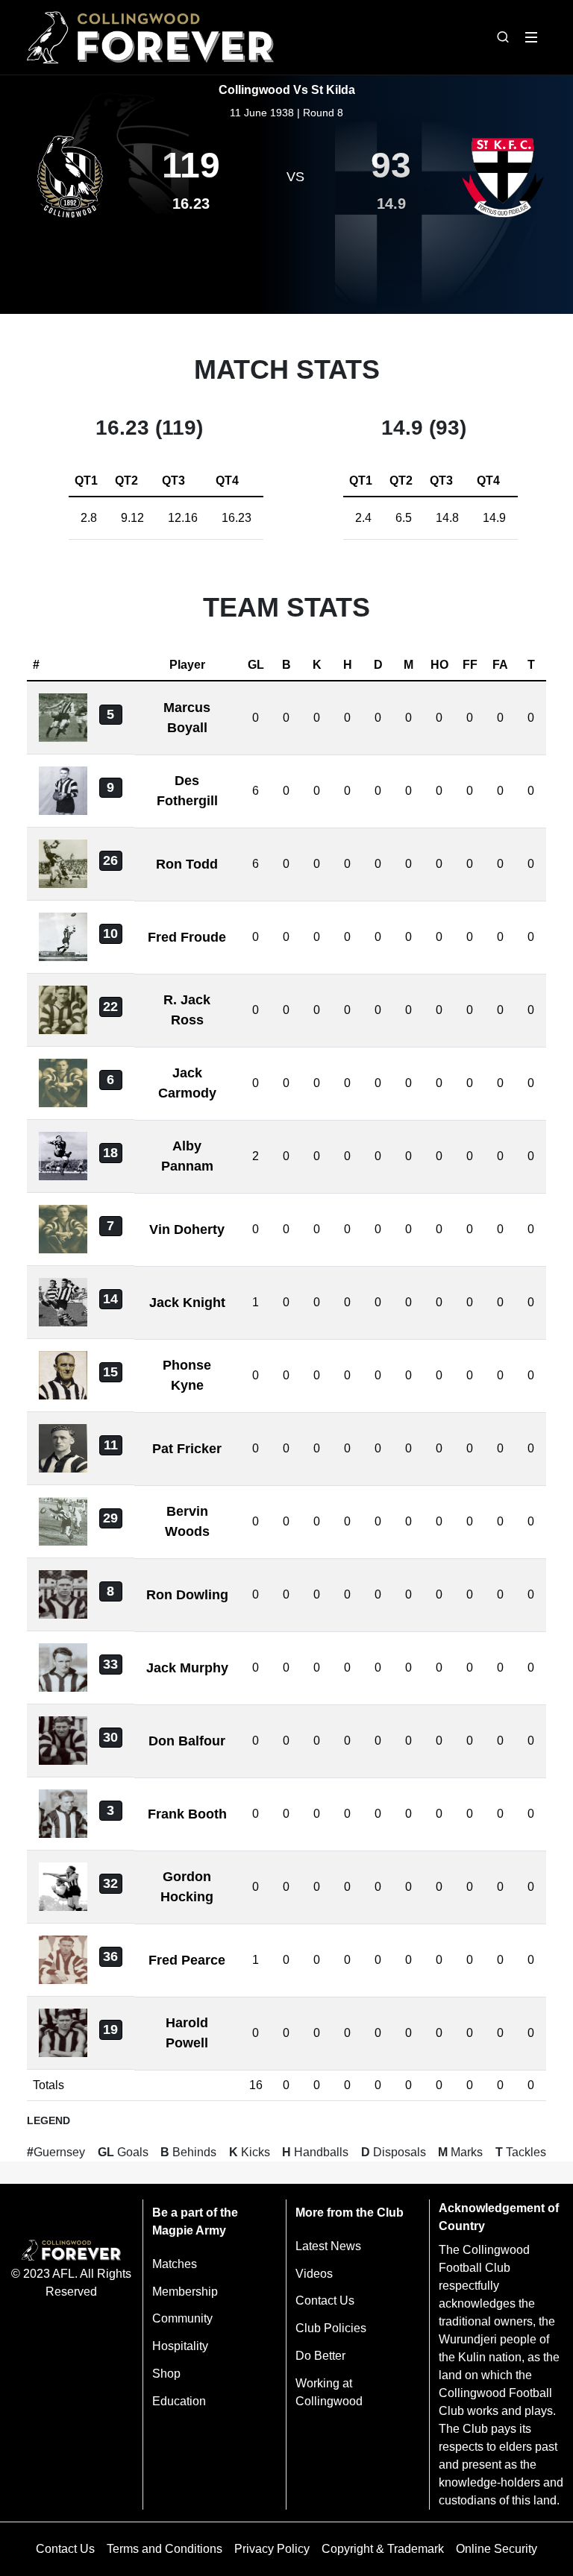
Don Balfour (187, 1741)
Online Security (497, 2549)
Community (182, 2318)
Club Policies (331, 2328)
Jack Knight (187, 1303)
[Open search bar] (503, 37)
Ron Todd (187, 864)
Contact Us (325, 2301)
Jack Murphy (187, 1668)
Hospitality (180, 2346)
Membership (185, 2292)
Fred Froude (187, 937)
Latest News (328, 2246)
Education (179, 2401)
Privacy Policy (272, 2549)
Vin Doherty (187, 1229)
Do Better (320, 2356)
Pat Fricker (187, 1449)
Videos (314, 2274)
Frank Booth (187, 1814)
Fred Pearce (187, 1960)
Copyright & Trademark (383, 2549)
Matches (175, 2264)
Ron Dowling (187, 1595)
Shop (166, 2374)
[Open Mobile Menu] (531, 37)
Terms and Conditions (165, 2549)
